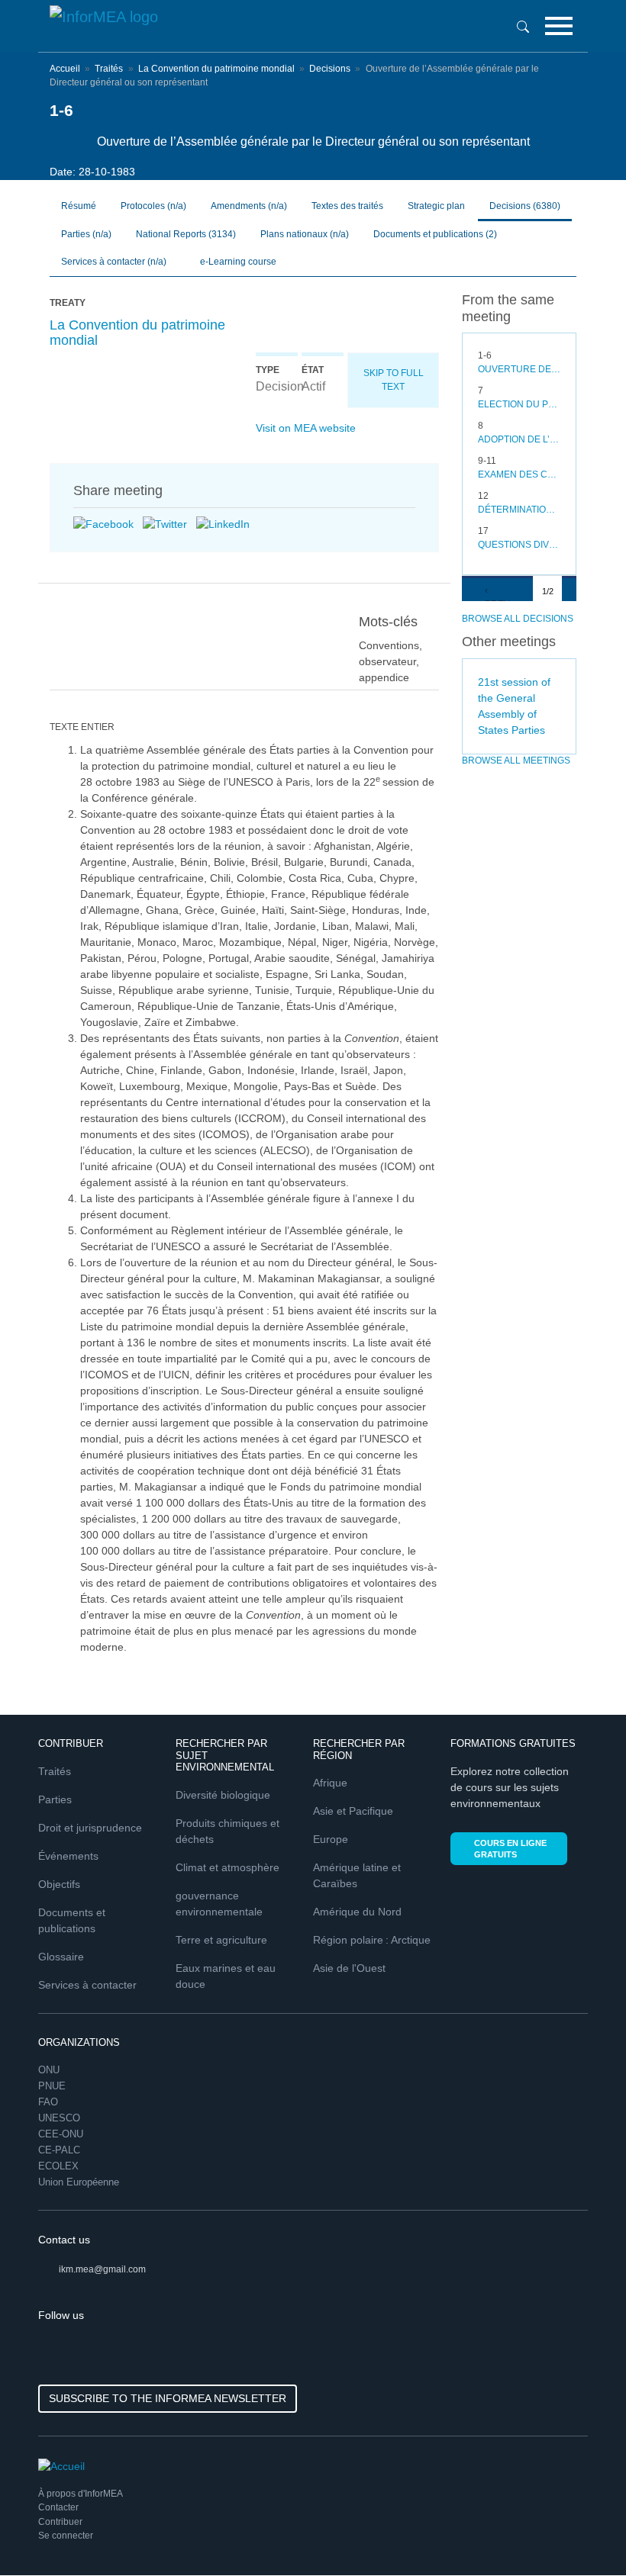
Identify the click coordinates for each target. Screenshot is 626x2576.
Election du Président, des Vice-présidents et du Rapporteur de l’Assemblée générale (519, 404)
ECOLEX (58, 2166)
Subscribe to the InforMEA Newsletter (168, 2398)
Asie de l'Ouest (349, 1968)
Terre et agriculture (221, 1940)
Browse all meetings (516, 761)
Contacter (58, 2507)
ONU (49, 2070)
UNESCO (59, 2118)
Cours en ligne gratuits (510, 1849)
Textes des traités (347, 206)
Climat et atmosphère (227, 1867)
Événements (68, 1856)
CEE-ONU (61, 2134)
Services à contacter (87, 1985)
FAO (48, 2102)
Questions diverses (519, 545)
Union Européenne (79, 2182)
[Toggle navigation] (559, 26)
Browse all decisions (518, 619)
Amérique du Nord (357, 1912)
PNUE (52, 2086)
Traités (109, 69)
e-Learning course (237, 262)
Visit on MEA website (306, 428)
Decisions (330, 69)
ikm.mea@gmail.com (102, 2269)
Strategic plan (436, 206)
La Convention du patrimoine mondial (216, 69)
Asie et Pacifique (353, 1811)
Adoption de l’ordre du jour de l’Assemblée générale (519, 439)
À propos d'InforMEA (81, 2494)
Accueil (65, 69)
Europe (331, 1839)
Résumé (79, 206)
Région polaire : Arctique (372, 1940)
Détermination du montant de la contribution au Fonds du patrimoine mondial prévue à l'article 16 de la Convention (519, 510)
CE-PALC (59, 2150)
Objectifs (59, 1884)
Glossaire (61, 1957)
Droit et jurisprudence (90, 1828)
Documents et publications (435, 234)
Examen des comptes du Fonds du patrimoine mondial (519, 474)
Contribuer (60, 2522)
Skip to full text (394, 380)
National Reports (186, 234)
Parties (55, 1799)
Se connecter (66, 2536)
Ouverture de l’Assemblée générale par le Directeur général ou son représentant (519, 369)
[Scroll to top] (582, 2532)
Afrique (330, 1783)
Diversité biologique (223, 1795)
